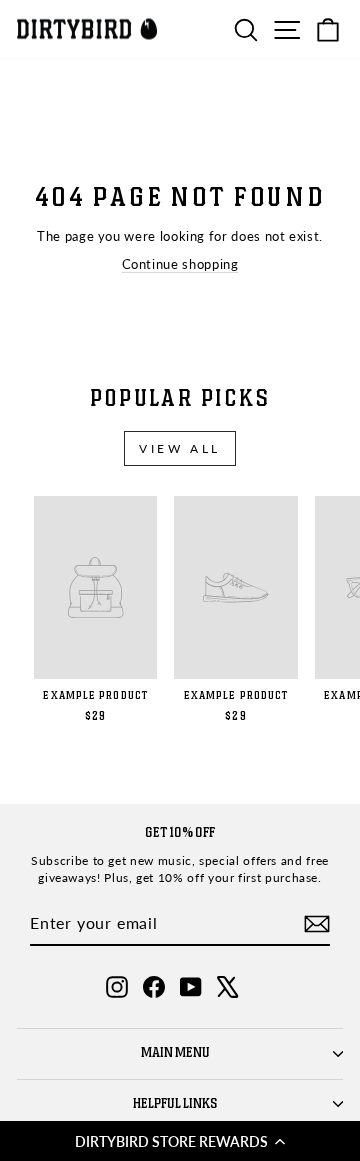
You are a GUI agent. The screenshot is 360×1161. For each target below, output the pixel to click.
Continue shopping (180, 264)
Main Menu (175, 1053)
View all (180, 448)
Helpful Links (175, 1104)
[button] (180, 1141)
